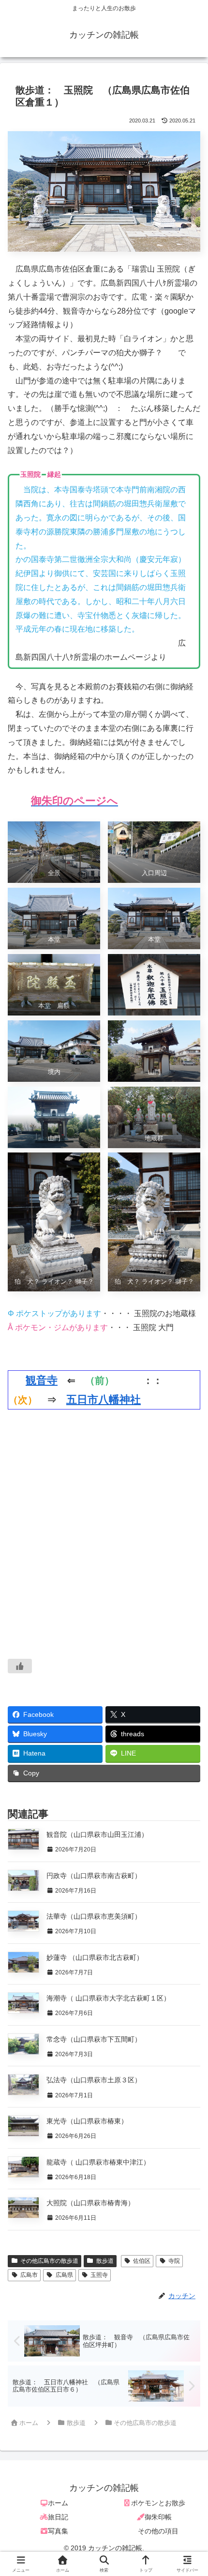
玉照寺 (99, 2275)
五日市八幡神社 (104, 1400)
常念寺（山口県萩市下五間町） (94, 2039)
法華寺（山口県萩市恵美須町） (94, 1916)
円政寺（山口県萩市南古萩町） (94, 1876)
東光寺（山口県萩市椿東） (87, 2121)
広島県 (64, 2275)
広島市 (29, 2275)
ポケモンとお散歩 (158, 2503)
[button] (186, 1702)
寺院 (174, 2261)
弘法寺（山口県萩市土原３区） (94, 2080)
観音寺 (42, 1380)
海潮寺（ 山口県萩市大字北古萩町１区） (108, 1998)
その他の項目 (158, 2531)
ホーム (58, 2503)
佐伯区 (142, 2261)
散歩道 (105, 2261)
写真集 (58, 2531)
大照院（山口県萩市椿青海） (90, 2203)
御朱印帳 (158, 2517)
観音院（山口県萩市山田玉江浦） (97, 1834)
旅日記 (58, 2517)
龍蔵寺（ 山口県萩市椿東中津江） (98, 2162)
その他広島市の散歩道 (49, 2261)
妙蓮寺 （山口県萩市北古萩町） (95, 1957)
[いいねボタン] (20, 1666)
